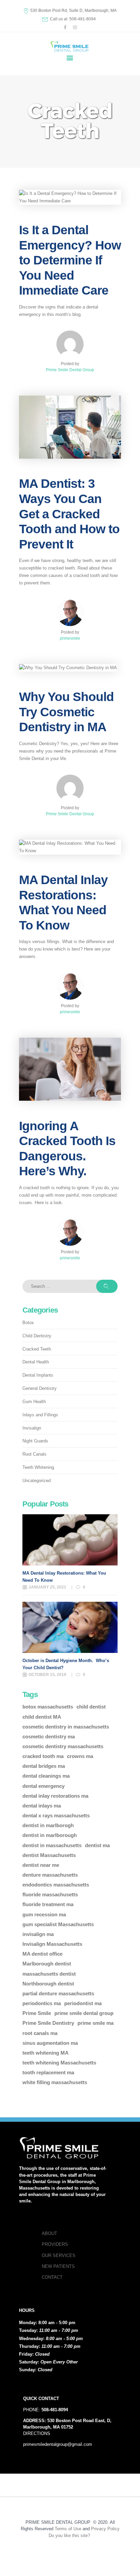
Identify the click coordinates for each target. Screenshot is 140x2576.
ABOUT (49, 2233)
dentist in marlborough (50, 1835)
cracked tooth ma (43, 1756)
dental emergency (43, 1786)
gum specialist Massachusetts (58, 1924)
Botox (28, 1323)
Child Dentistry (37, 1336)
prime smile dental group (84, 2013)
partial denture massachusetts (58, 1993)
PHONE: (46, 2410)
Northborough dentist (48, 1984)
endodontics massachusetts (56, 1885)
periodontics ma (42, 2003)
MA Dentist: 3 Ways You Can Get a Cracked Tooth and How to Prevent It (69, 514)
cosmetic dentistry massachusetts (63, 1746)
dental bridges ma (44, 1766)
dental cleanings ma (46, 1776)
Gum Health (34, 1402)
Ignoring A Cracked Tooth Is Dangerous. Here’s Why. (67, 1149)
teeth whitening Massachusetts (59, 2063)
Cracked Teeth (37, 1349)
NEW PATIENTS (58, 2266)
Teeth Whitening (38, 1467)
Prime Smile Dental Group (70, 370)
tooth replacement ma (48, 2072)
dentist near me (41, 1865)
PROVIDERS (55, 2244)
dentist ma (97, 1845)
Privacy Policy (105, 2529)
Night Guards (35, 1441)
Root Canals (34, 1454)
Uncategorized (37, 1481)
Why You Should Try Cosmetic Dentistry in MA (66, 712)
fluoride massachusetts (50, 1894)
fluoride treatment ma (48, 1904)
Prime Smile (37, 2013)
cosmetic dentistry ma (49, 1736)
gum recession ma (44, 1914)
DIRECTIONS (37, 2433)
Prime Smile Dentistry (48, 2023)
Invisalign (32, 1428)
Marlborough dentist (47, 1964)
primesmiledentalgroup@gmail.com (58, 2444)
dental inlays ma (42, 1806)
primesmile (70, 638)
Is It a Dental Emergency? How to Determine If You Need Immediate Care (70, 260)
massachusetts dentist (49, 1974)
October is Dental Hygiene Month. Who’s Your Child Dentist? (66, 1664)
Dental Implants (38, 1375)
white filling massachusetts (55, 2082)
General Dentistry (40, 1388)
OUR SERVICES (59, 2255)
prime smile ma (95, 2023)
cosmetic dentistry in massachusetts (66, 1727)
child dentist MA (42, 1717)
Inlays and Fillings (40, 1415)
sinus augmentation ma (50, 2043)
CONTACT (52, 2277)
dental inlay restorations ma (55, 1796)
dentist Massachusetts (49, 1855)
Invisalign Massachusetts (52, 1944)
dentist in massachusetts (52, 1845)
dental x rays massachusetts (56, 1815)
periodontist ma (83, 2003)
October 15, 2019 (47, 1675)
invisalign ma (38, 1934)
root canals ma (40, 2033)
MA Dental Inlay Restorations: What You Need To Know (63, 902)
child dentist (91, 1707)
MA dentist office (42, 1954)
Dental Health (36, 1362)
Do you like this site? (70, 2535)
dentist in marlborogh (48, 1825)
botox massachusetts (48, 1707)
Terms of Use (68, 2529)
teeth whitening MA (46, 2053)
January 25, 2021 (47, 1587)
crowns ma (80, 1756)
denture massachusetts (50, 1875)
